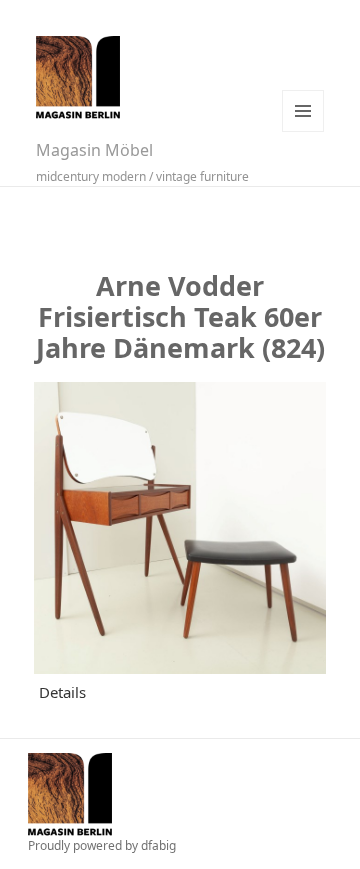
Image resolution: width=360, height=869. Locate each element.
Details (62, 692)
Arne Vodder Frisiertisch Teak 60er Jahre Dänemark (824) (180, 316)
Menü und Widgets (303, 111)
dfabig (158, 845)
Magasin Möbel (94, 150)
